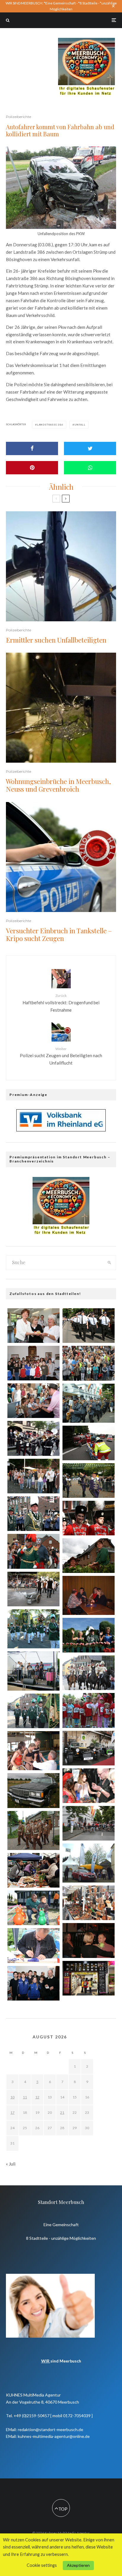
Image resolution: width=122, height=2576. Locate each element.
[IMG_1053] (33, 1551)
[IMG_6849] (33, 1711)
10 (12, 2097)
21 (62, 2112)
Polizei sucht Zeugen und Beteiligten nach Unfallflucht (61, 1056)
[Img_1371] (89, 1940)
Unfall (80, 425)
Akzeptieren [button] (78, 2565)
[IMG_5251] (89, 1518)
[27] (33, 1671)
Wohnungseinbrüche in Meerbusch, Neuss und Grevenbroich (58, 785)
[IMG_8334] (89, 1635)
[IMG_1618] (89, 1556)
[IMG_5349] (33, 1908)
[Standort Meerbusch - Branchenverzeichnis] (86, 41)
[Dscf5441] (33, 1830)
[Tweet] (90, 448)
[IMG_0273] (33, 1363)
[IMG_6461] (33, 1945)
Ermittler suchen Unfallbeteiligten (56, 640)
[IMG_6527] (33, 1401)
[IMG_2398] (89, 1326)
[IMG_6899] (89, 1363)
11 (25, 2097)
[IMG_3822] (89, 1978)
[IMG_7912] (33, 1790)
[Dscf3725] (89, 1863)
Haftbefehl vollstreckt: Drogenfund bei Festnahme (61, 1003)
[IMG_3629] (33, 1438)
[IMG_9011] (89, 1748)
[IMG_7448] (89, 1823)
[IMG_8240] (89, 1903)
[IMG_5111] (89, 1786)
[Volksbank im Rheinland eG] (61, 1130)
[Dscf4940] (89, 1403)
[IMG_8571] (89, 1673)
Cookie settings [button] (42, 2565)
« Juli (11, 2164)
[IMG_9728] (33, 1476)
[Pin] (32, 468)
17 (12, 2112)
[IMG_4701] (89, 1443)
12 (37, 2097)
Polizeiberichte (19, 117)
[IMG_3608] (33, 1514)
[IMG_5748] (33, 1870)
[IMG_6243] (89, 1710)
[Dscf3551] (33, 1751)
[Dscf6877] (33, 1629)
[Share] (32, 448)
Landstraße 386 (50, 425)
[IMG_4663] (89, 1481)
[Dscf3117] (89, 1595)
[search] (109, 1263)
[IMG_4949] (33, 1589)
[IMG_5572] (33, 1983)
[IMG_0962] (33, 1326)
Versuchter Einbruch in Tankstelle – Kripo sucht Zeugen (59, 935)
